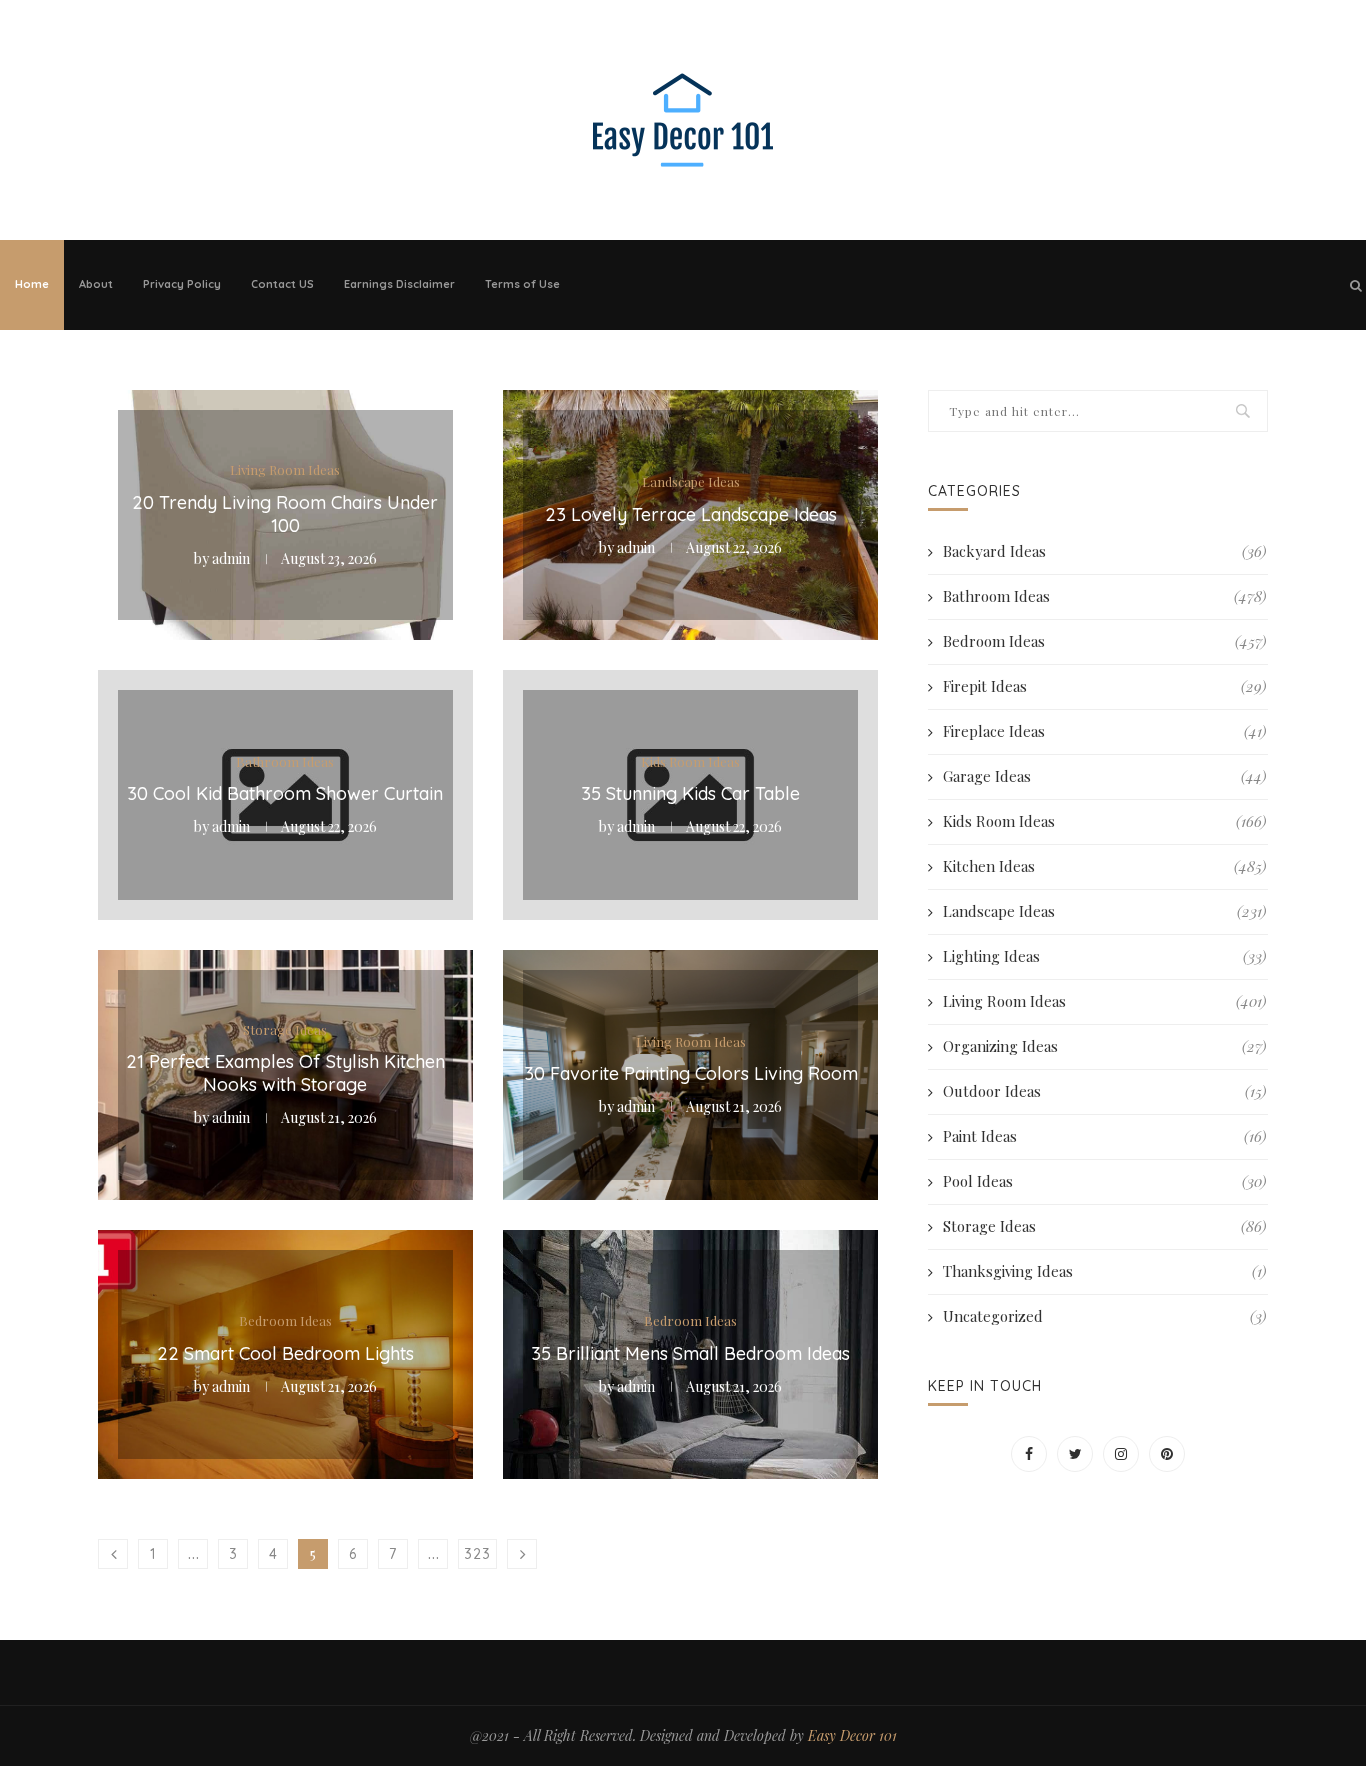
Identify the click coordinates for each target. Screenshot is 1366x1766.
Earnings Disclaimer (399, 284)
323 (477, 1554)
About (96, 284)
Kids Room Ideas (690, 761)
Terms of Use (522, 284)
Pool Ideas (1104, 1181)
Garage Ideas (1104, 776)
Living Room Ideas (285, 470)
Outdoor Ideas (1104, 1091)
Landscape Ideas (691, 482)
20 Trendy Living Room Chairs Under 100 (285, 514)
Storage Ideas (285, 1030)
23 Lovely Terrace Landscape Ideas (691, 513)
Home (32, 284)
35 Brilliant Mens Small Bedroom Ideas (690, 1353)
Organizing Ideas (1104, 1046)
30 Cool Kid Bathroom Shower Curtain (285, 793)
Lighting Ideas (1104, 956)
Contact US (282, 284)
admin (231, 558)
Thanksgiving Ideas (1104, 1271)
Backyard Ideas (1104, 551)
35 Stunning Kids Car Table (690, 793)
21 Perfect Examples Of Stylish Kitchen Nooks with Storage (285, 1073)
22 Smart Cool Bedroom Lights (285, 1353)
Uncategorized (1104, 1316)
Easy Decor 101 (852, 1735)
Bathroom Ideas (285, 761)
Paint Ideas (1104, 1136)
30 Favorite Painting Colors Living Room (691, 1073)
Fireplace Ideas (1104, 731)
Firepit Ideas (1104, 686)
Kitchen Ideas (1104, 866)
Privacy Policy (182, 284)
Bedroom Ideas (285, 1321)
